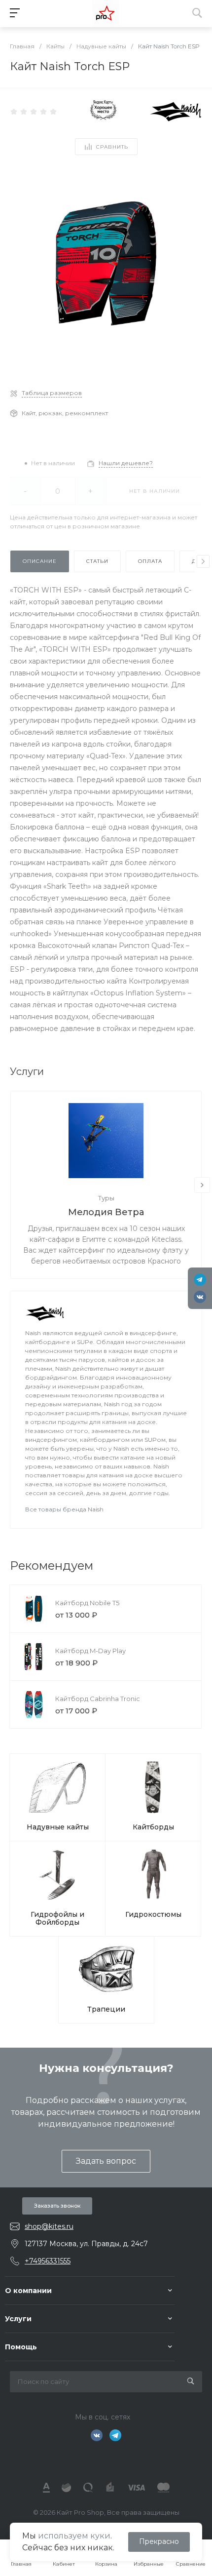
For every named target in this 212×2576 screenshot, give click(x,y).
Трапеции (106, 2009)
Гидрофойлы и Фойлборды (57, 1918)
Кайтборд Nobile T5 (87, 1603)
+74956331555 (48, 2261)
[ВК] (200, 1297)
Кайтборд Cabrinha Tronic (98, 1699)
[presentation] (203, 561)
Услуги (18, 2319)
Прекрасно (159, 2541)
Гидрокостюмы (153, 1914)
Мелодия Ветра (106, 1212)
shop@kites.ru (49, 2226)
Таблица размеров (52, 393)
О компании (28, 2291)
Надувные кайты (58, 1827)
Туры (106, 1198)
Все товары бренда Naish (64, 1509)
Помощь (21, 2347)
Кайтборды (153, 1827)
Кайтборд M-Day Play (90, 1651)
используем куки (74, 2536)
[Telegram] (200, 1280)
